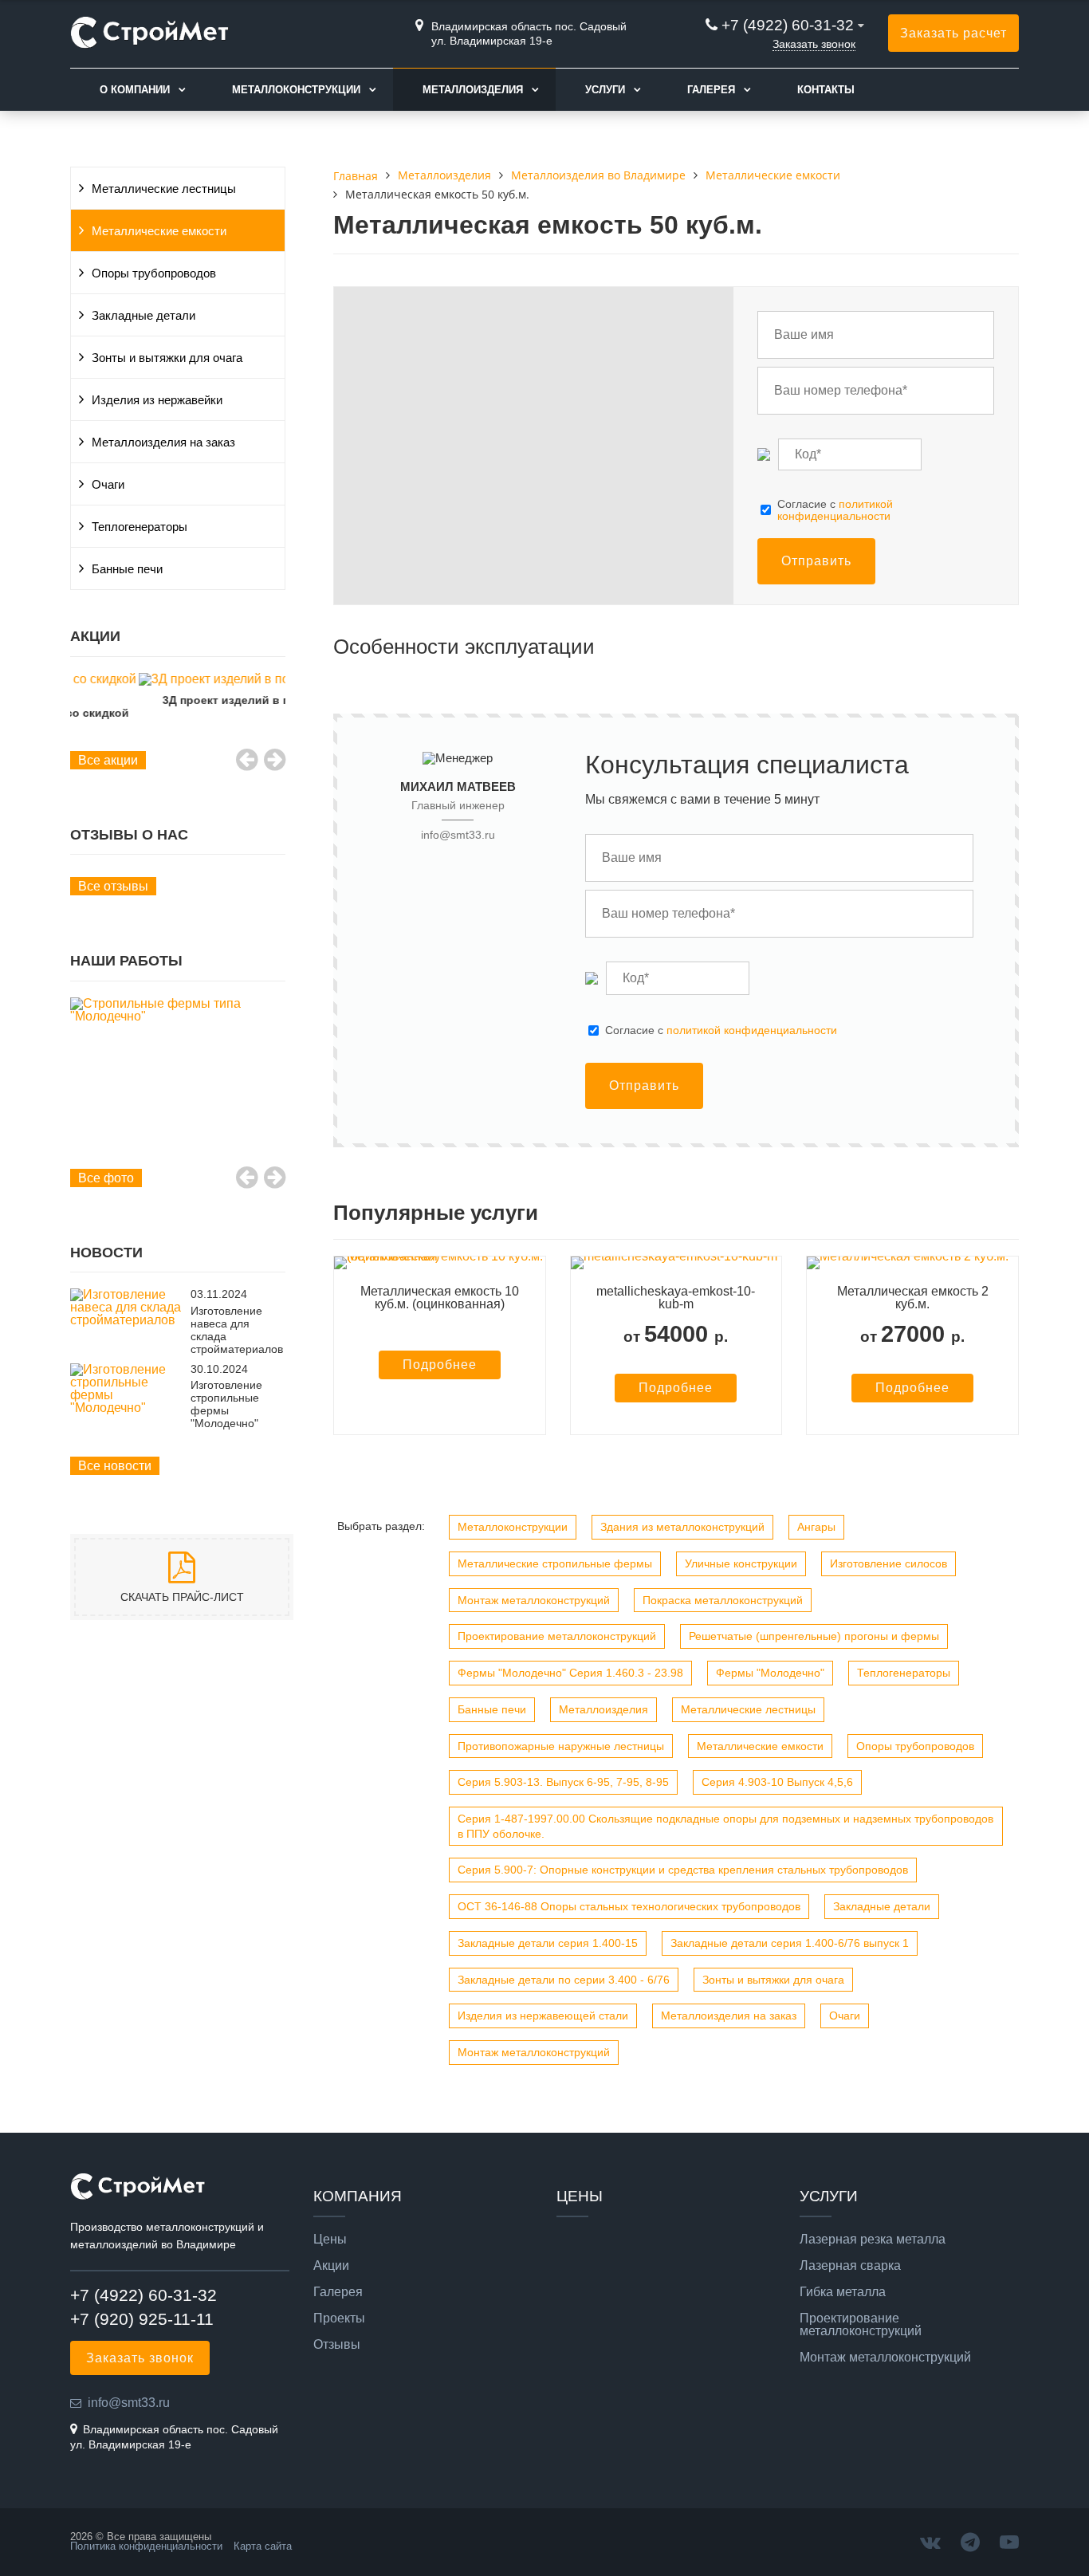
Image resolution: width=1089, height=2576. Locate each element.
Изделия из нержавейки (157, 400)
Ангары (816, 1527)
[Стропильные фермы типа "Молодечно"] (178, 1010)
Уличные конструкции (741, 1563)
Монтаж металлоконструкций (534, 1600)
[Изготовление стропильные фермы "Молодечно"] (126, 1408)
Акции (331, 2266)
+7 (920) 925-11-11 (142, 2319)
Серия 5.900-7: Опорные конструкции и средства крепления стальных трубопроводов (683, 1870)
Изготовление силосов (888, 1563)
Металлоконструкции (296, 90)
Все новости (115, 1466)
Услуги (605, 90)
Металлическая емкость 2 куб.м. (913, 1298)
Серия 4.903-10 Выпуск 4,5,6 (777, 1782)
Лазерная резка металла (873, 2240)
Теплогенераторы (140, 527)
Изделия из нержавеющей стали (543, 2016)
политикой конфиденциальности (835, 509)
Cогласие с (835, 510)
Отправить (816, 561)
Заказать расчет (953, 33)
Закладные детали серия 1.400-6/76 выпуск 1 (790, 1943)
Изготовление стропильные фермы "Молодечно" (226, 1404)
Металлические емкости (159, 231)
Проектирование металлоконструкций (557, 1636)
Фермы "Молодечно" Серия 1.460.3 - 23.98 (570, 1673)
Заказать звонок (814, 44)
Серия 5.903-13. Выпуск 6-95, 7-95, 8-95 (563, 1782)
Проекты (339, 2318)
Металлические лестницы (164, 189)
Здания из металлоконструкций (682, 1527)
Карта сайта (263, 2546)
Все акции (108, 760)
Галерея (711, 90)
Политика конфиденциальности (146, 2546)
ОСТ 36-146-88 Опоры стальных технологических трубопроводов (629, 1906)
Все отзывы (113, 886)
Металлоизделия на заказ (163, 442)
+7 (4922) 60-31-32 (788, 25)
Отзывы (337, 2345)
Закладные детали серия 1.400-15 (548, 1943)
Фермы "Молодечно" (770, 1673)
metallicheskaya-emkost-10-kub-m (676, 1298)
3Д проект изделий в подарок (178, 700)
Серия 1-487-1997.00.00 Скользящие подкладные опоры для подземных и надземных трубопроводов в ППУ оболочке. (725, 1826)
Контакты (826, 90)
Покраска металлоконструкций (723, 1600)
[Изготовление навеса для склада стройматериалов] (126, 1320)
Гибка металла (843, 2292)
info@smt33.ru (458, 835)
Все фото (106, 1178)
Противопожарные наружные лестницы (561, 1746)
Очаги (108, 485)
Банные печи (127, 569)
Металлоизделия (473, 90)
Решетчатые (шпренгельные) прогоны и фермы (814, 1636)
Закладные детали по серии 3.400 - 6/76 (564, 1980)
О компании (135, 90)
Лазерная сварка (850, 2266)
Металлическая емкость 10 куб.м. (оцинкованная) (440, 1298)
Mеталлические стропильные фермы (555, 1563)
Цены (330, 2240)
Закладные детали (143, 316)
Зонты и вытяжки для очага (167, 358)
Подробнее (440, 1365)
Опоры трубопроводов (154, 273)
